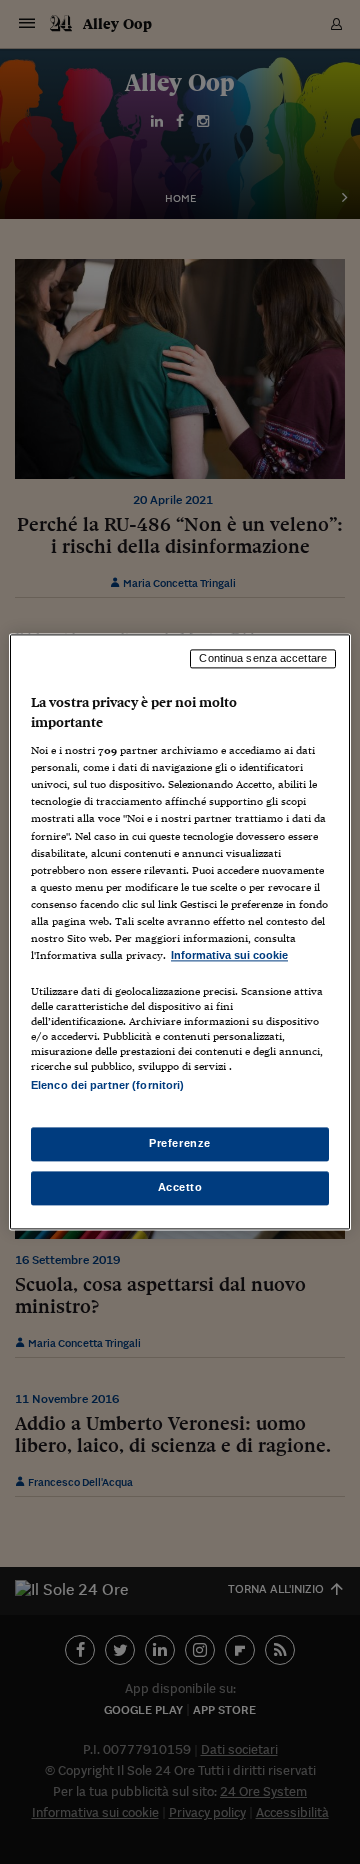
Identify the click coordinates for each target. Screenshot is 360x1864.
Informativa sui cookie (229, 955)
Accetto (180, 1188)
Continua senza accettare (263, 658)
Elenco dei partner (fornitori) (107, 1085)
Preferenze (180, 1144)
